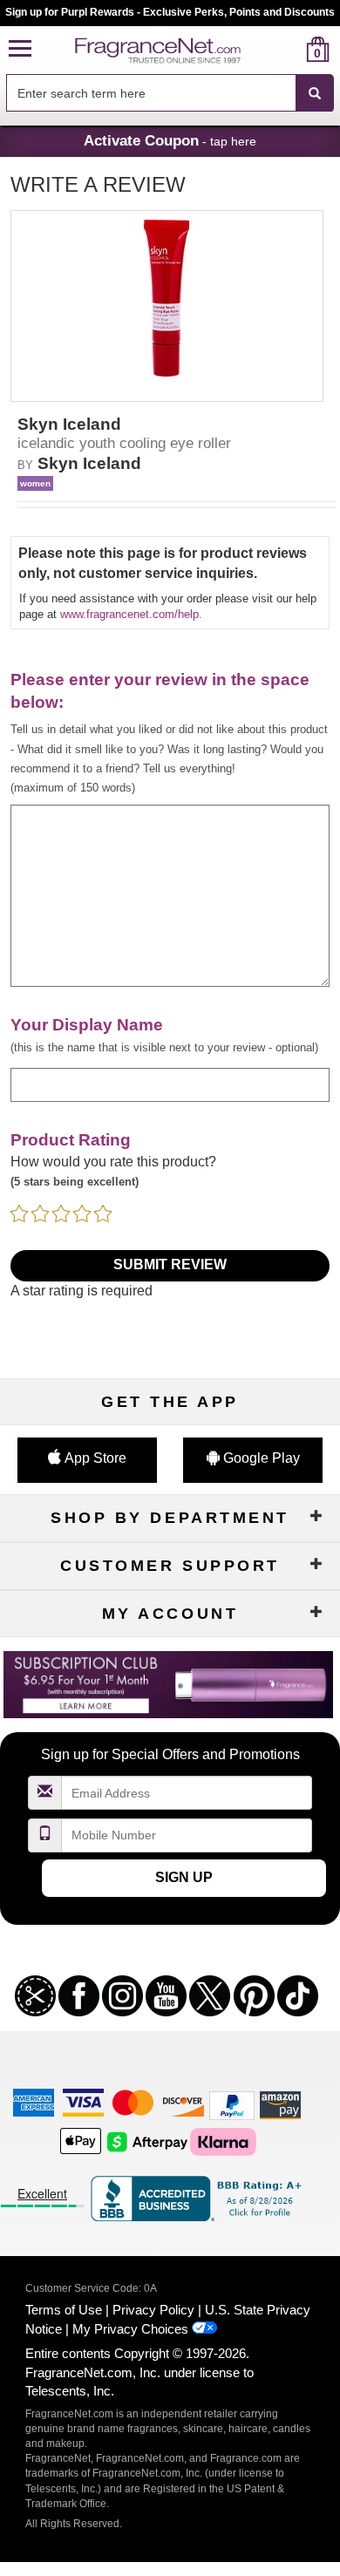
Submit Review (170, 1264)
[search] (290, 49)
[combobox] (170, 93)
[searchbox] (151, 93)
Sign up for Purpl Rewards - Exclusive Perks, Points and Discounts (170, 12)
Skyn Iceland (89, 463)
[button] (20, 49)
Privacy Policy (153, 2310)
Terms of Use (64, 2310)
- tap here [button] (170, 140)
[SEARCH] (315, 93)
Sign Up (184, 1877)
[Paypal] (232, 2104)
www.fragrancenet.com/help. (131, 614)
